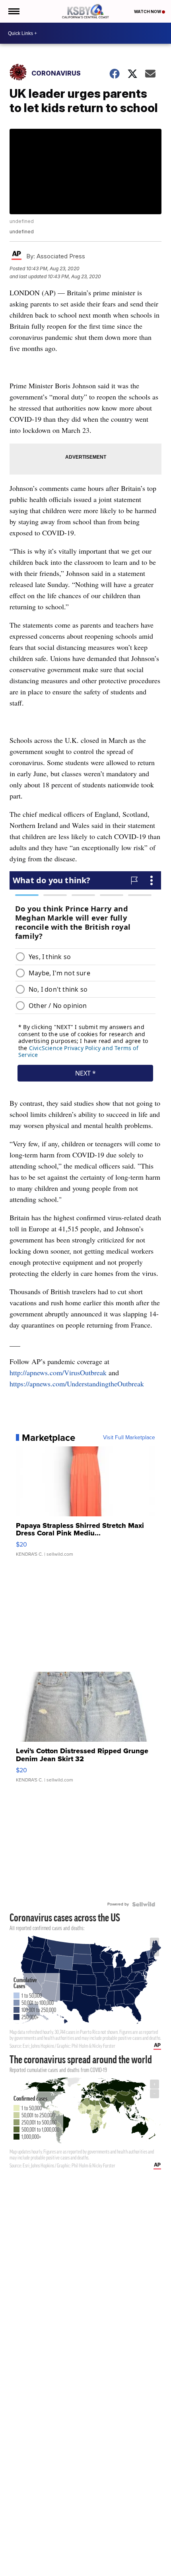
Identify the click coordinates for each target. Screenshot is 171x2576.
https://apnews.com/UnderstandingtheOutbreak (77, 1384)
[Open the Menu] (13, 11)
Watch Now (148, 12)
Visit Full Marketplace (129, 1438)
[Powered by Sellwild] (144, 1904)
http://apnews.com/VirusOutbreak (58, 1372)
